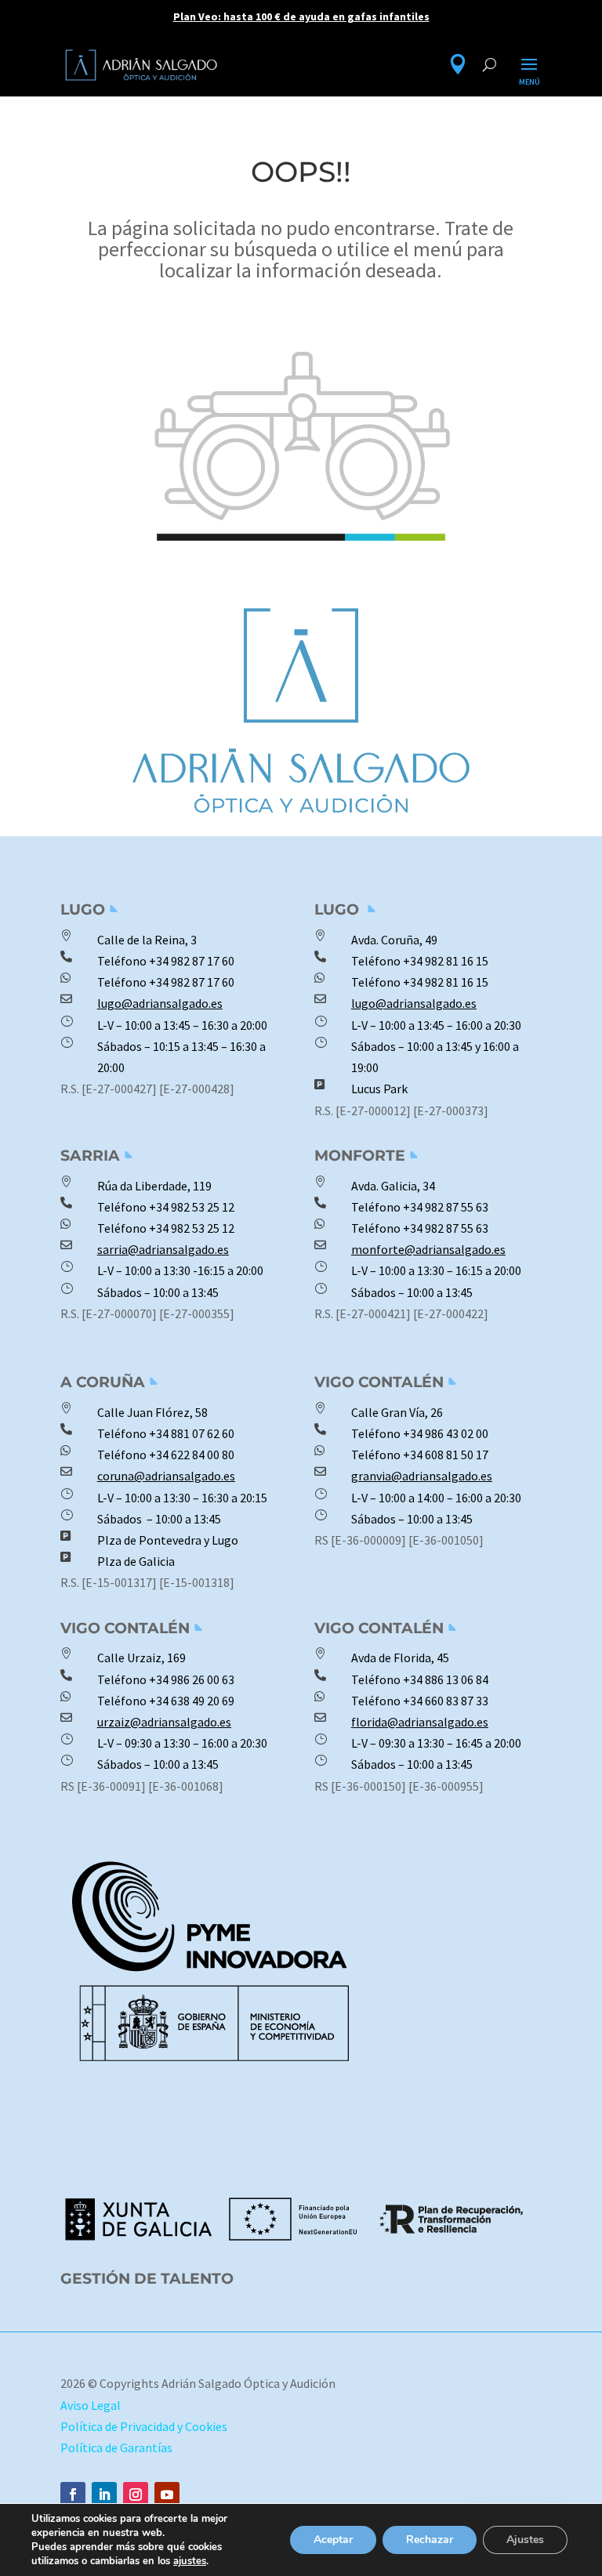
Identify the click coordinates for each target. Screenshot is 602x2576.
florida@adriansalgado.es (420, 1722)
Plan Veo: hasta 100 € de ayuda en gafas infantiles (301, 16)
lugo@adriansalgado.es (160, 1003)
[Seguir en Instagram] (136, 2494)
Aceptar (333, 2540)
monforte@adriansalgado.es (428, 1249)
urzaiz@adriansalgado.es (164, 1722)
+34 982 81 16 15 (446, 961)
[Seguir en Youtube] (167, 2494)
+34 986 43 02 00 (446, 1433)
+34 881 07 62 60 (192, 1433)
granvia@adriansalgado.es (422, 1476)
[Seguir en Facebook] (73, 2494)
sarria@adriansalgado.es (163, 1249)
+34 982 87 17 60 (192, 961)
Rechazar (430, 2540)
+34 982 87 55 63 (446, 1207)
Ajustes (525, 2540)
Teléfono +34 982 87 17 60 (166, 982)
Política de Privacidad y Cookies (144, 2426)
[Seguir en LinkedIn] (104, 2494)
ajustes (190, 2561)
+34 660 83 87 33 (444, 1701)
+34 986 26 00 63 (192, 1679)
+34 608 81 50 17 (444, 1455)
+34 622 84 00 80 (192, 1455)
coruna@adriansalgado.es (166, 1476)
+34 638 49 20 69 (190, 1701)
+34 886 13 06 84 (446, 1679)
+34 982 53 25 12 (192, 1207)
